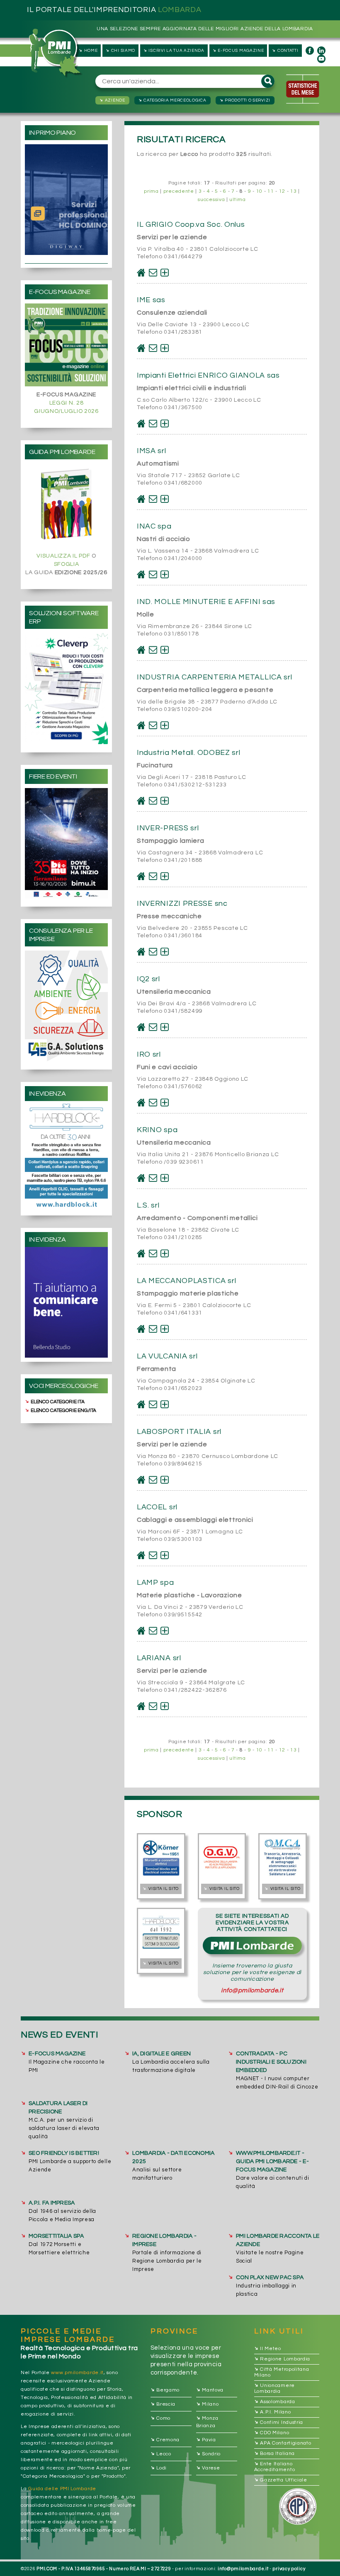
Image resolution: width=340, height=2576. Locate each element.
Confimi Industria (279, 2422)
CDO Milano (272, 2433)
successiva (211, 200)
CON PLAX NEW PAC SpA (270, 2278)
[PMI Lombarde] (56, 53)
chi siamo (120, 50)
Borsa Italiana (275, 2454)
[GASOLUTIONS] (66, 1006)
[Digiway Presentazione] (66, 200)
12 (282, 191)
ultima (237, 200)
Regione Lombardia (282, 2359)
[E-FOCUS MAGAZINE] (66, 345)
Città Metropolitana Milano (282, 2372)
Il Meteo (268, 2349)
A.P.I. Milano (273, 2412)
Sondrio (209, 2454)
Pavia (206, 2440)
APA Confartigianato (283, 2443)
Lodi (159, 2468)
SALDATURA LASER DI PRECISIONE (58, 2108)
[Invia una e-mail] (153, 273)
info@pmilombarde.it (252, 1990)
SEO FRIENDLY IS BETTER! (64, 2153)
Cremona (165, 2440)
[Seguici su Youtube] (321, 59)
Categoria (172, 100)
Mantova (210, 2390)
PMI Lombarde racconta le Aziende (278, 2240)
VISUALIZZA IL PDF (63, 556)
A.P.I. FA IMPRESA (52, 2203)
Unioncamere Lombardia (274, 2388)
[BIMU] (66, 843)
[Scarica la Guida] (66, 505)
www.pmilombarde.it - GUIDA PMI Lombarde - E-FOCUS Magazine (272, 2161)
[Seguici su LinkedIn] (321, 51)
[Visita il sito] (141, 273)
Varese (208, 2468)
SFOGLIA (67, 564)
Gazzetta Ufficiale (281, 2480)
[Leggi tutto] (165, 273)
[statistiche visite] (303, 89)
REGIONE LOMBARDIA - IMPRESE (164, 2240)
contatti (285, 50)
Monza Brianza (207, 2422)
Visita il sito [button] (160, 1889)
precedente (179, 191)
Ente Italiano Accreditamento (275, 2466)
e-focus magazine (238, 50)
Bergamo (165, 2390)
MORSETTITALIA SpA (56, 2236)
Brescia (163, 2404)
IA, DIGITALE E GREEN (161, 2054)
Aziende (112, 100)
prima (151, 191)
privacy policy (289, 2569)
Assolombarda (275, 2402)
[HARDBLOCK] (66, 1156)
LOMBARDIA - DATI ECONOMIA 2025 (173, 2157)
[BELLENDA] (66, 1302)
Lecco (161, 2454)
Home (88, 50)
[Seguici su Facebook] (310, 51)
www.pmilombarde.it (77, 2373)
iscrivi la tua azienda (174, 50)
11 (271, 191)
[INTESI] (66, 689)
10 (259, 191)
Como (161, 2419)
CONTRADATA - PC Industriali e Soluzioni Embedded (271, 2062)
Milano (208, 2404)
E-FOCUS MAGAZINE (57, 2054)
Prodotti (244, 100)
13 (293, 191)
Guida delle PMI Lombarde (62, 2489)
